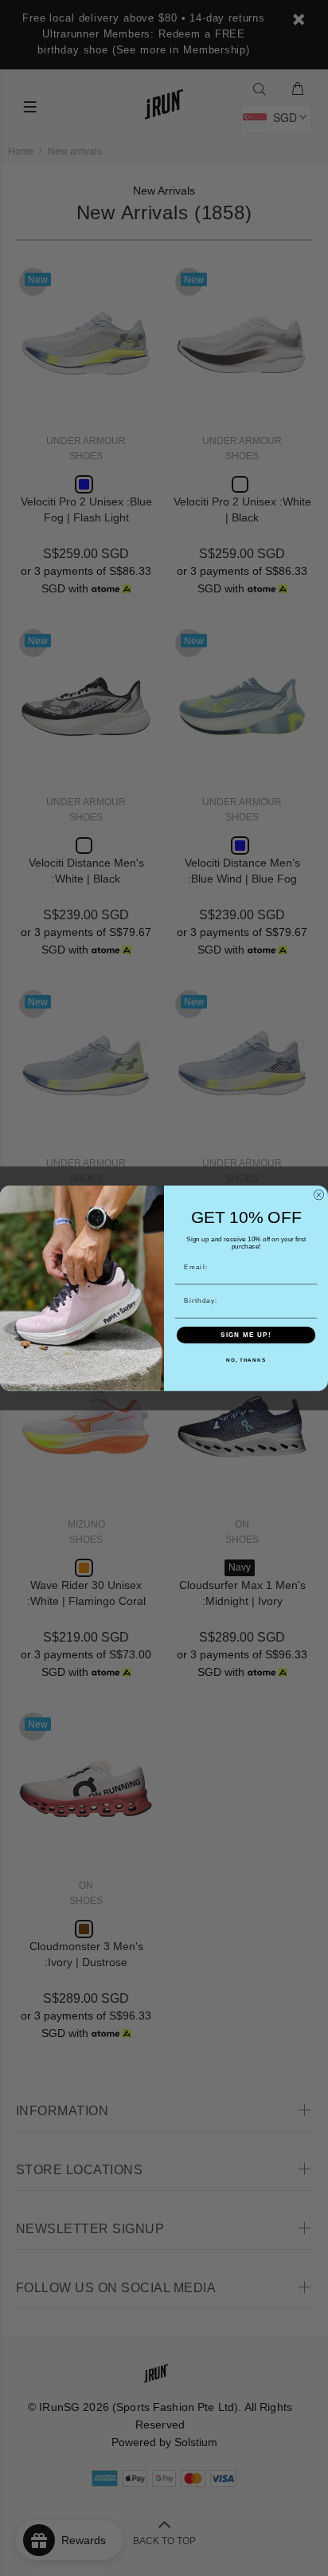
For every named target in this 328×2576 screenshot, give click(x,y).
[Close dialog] (319, 1195)
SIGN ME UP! (246, 1335)
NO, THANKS (246, 1360)
